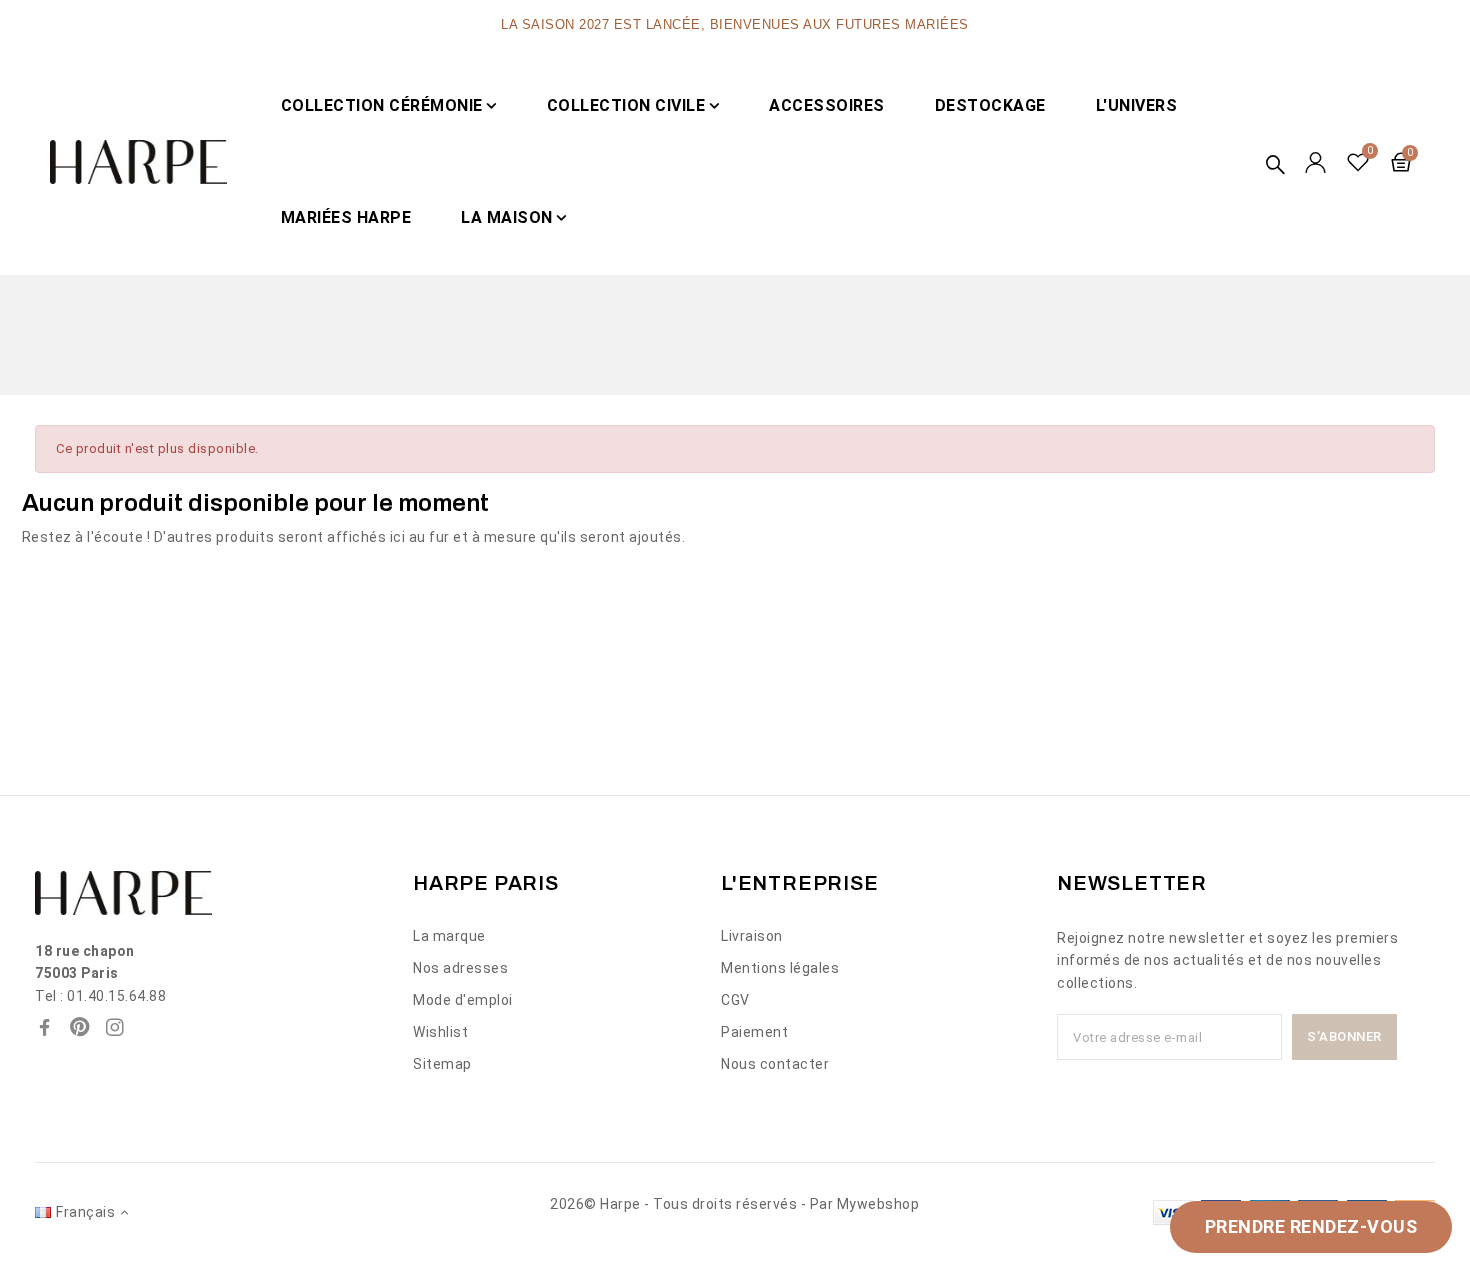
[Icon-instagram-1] (115, 1027)
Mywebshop (878, 1204)
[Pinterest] (80, 1027)
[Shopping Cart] (1401, 162)
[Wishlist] (1358, 162)
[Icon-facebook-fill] (45, 1027)
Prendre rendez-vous (1311, 1226)
